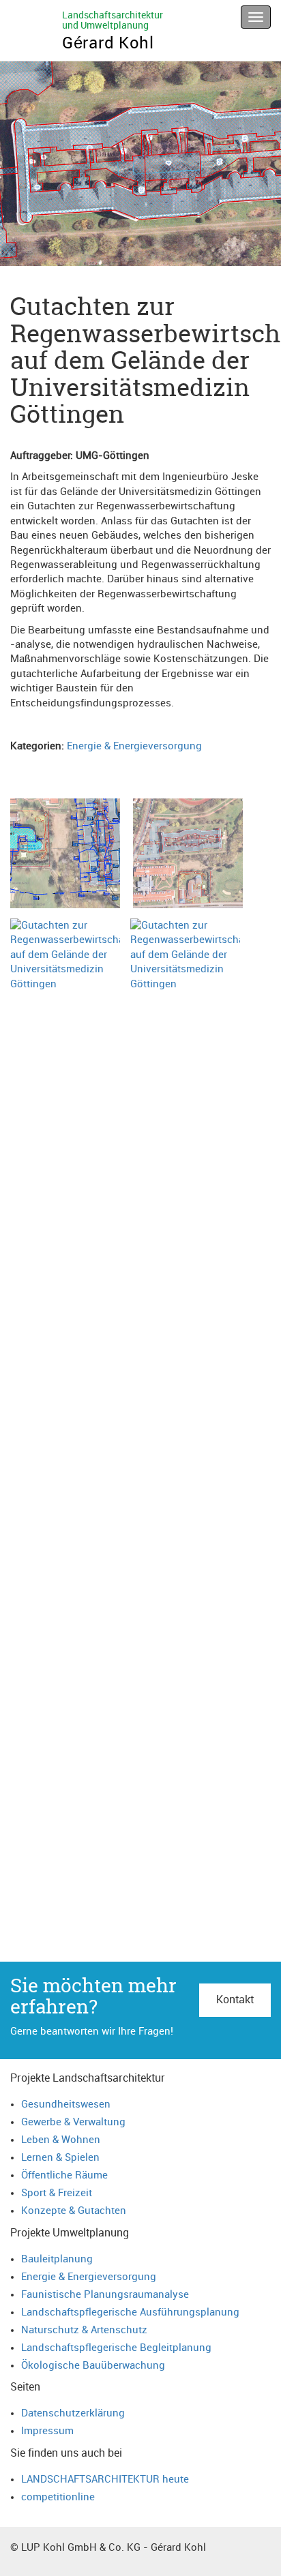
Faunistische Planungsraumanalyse (105, 2295)
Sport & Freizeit (57, 2193)
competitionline (58, 2497)
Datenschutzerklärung (73, 2413)
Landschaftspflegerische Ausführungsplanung (130, 2312)
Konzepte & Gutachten (74, 2211)
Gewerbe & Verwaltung (73, 2122)
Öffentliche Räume (64, 2175)
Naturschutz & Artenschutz (84, 2330)
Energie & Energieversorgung (134, 746)
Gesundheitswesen (66, 2105)
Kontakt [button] (235, 2000)
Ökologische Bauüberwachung (93, 2366)
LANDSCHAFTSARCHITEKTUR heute (105, 2480)
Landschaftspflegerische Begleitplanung (116, 2348)
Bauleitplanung (57, 2259)
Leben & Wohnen (61, 2140)
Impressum (47, 2431)
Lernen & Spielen (60, 2158)
